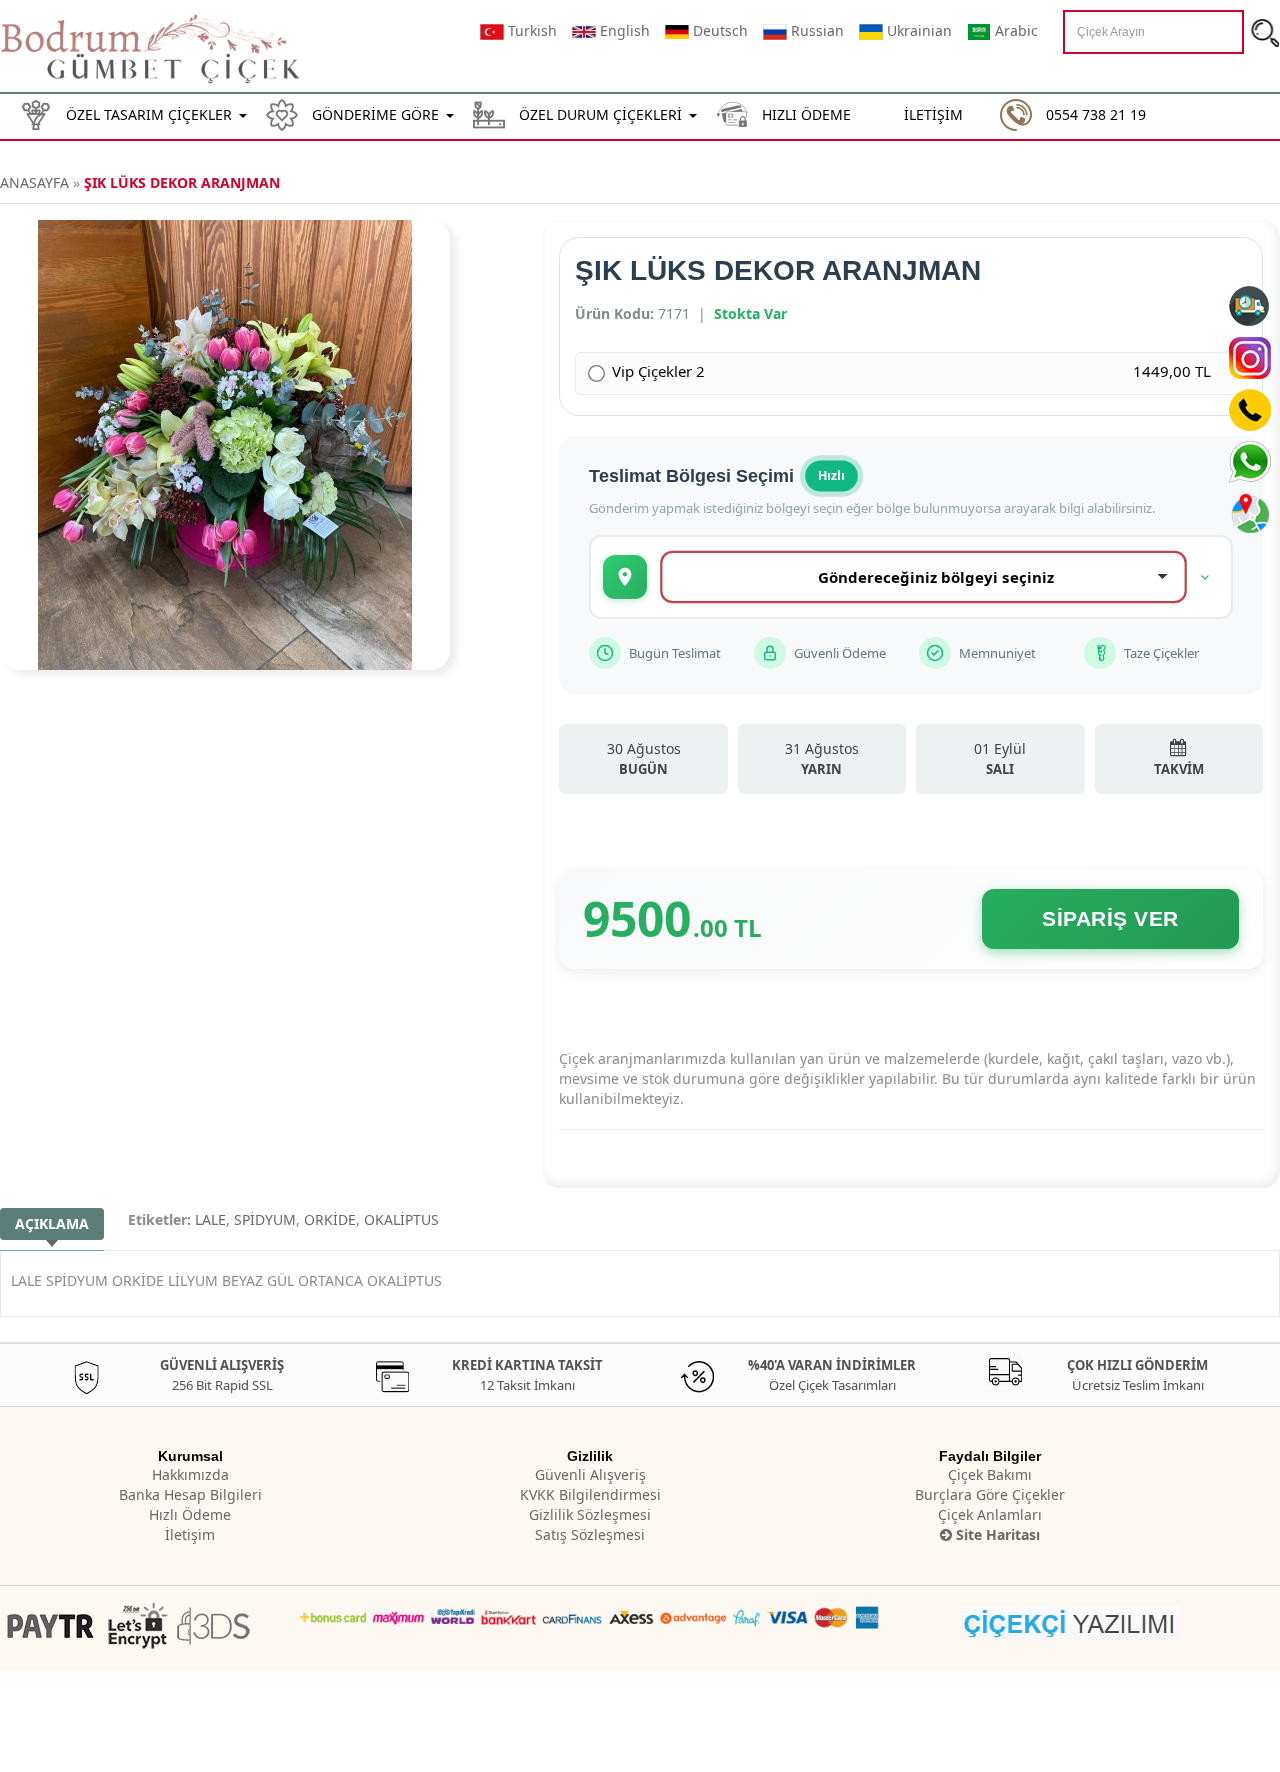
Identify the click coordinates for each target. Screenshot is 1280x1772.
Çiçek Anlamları (990, 1514)
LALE (210, 1219)
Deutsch (718, 30)
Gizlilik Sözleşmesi (590, 1514)
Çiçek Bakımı (990, 1474)
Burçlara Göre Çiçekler (990, 1494)
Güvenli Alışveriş (590, 1474)
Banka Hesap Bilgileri (190, 1494)
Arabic (1014, 30)
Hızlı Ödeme (190, 1514)
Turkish (530, 30)
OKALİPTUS (401, 1219)
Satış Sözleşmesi (590, 1534)
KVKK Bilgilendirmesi (590, 1494)
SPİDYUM (265, 1219)
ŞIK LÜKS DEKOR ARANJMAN (182, 182)
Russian (815, 30)
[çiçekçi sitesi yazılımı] (1070, 1620)
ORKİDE (330, 1219)
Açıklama (52, 1223)
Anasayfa (34, 182)
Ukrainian (917, 30)
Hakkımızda (190, 1474)
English (623, 30)
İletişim (190, 1534)
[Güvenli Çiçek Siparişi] (152, 46)
